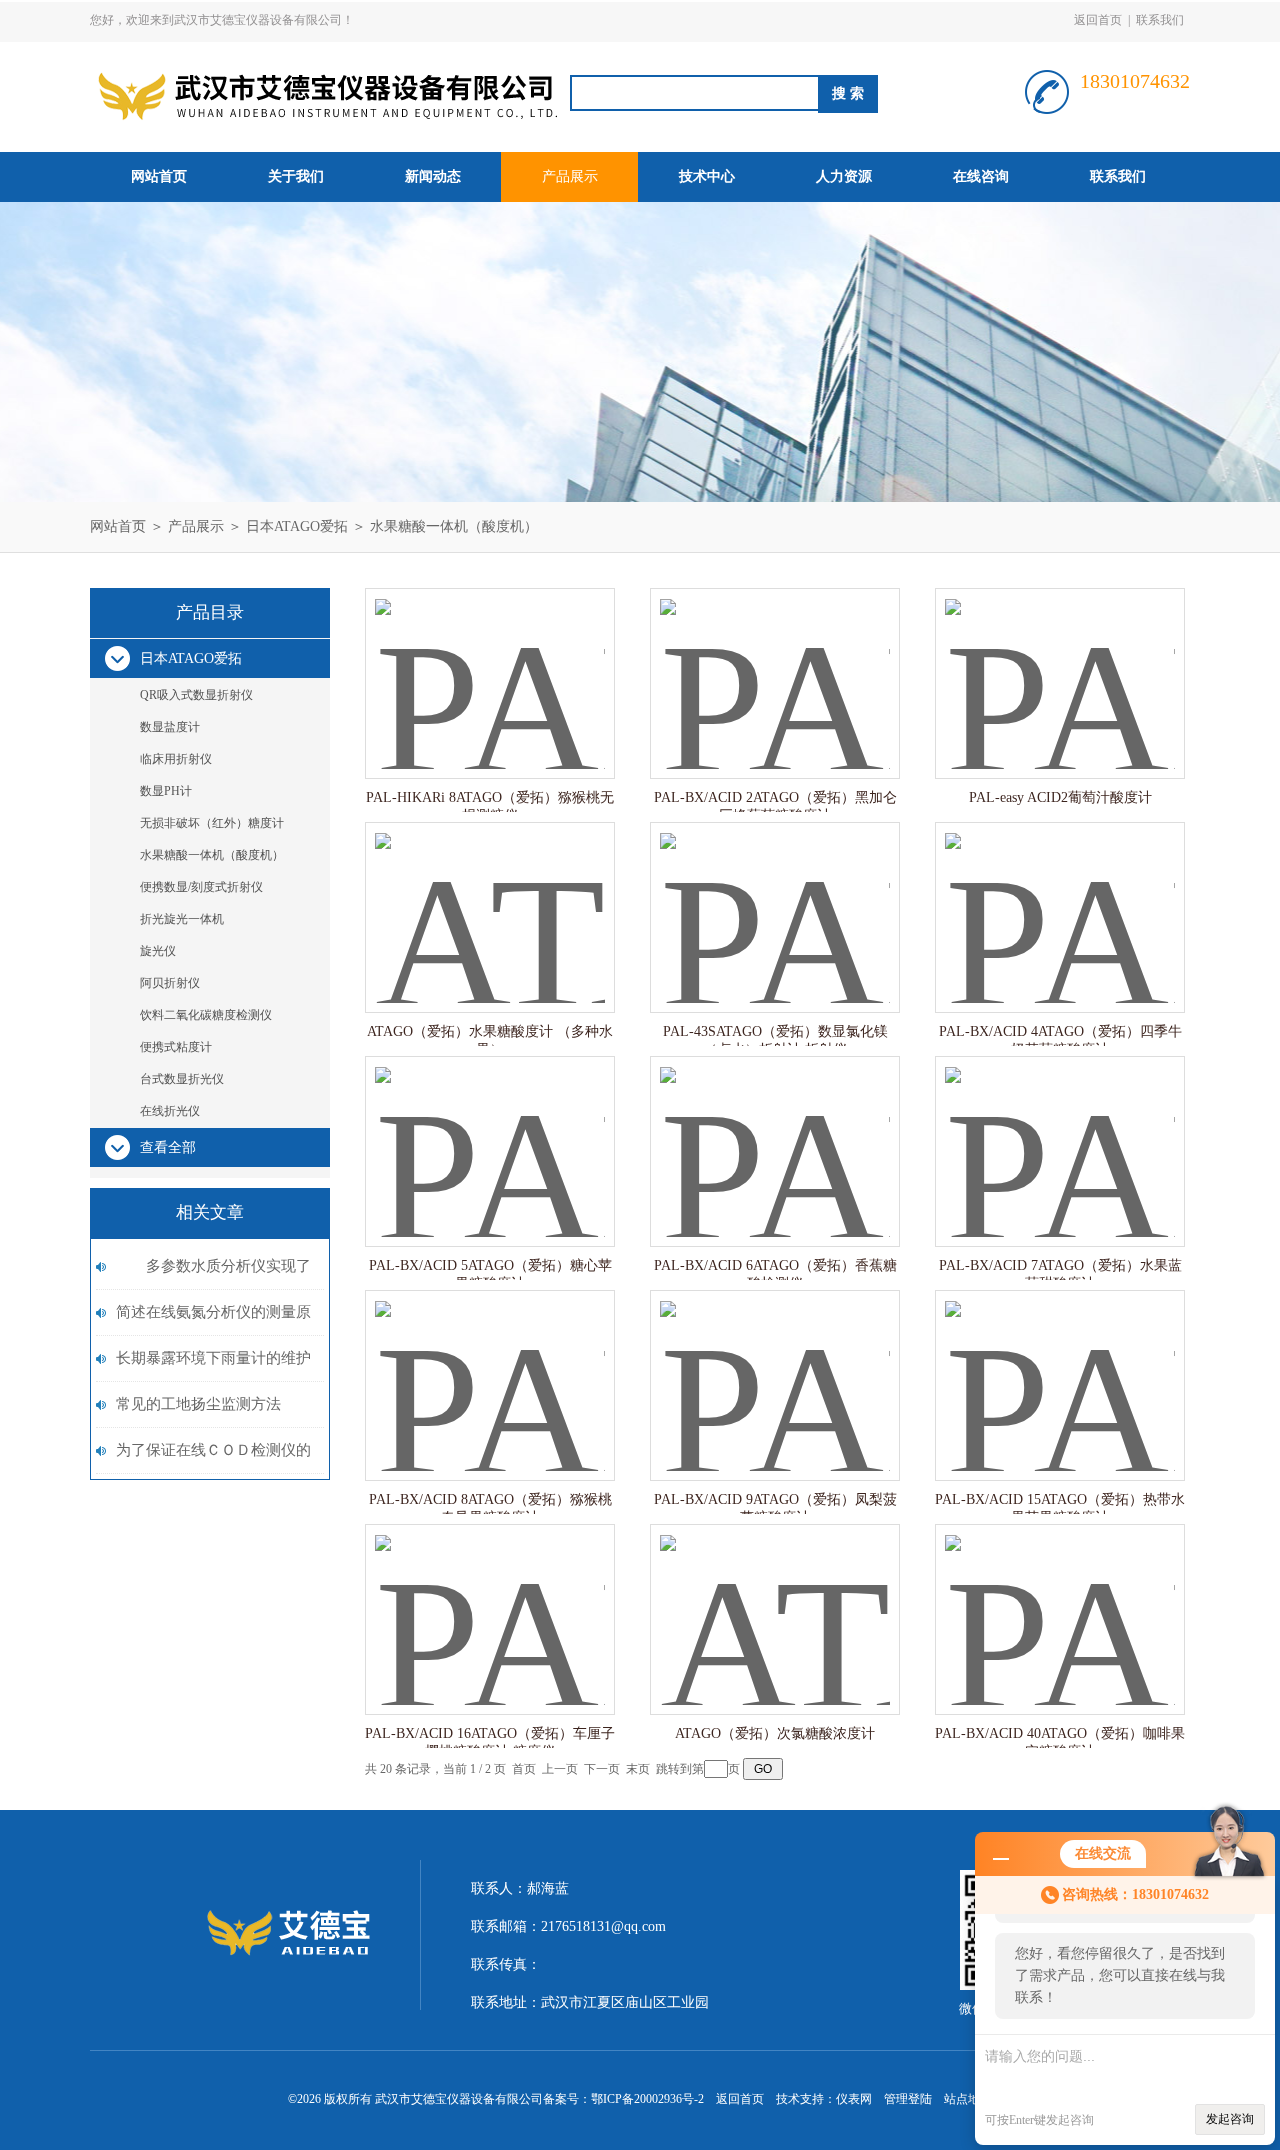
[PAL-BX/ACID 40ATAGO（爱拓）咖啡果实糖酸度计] (1060, 1599)
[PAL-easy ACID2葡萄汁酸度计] (1060, 663)
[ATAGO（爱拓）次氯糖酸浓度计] (775, 1599)
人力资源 (844, 176)
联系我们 (1160, 20)
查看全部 (168, 1147)
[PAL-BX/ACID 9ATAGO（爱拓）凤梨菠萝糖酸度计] (775, 1365)
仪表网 (854, 2099)
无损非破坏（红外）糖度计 (212, 823)
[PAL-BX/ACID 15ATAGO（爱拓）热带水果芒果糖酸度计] (1060, 1365)
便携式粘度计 (176, 1047)
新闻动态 (433, 176)
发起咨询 (1230, 2119)
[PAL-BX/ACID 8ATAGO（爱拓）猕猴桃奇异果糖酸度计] (490, 1365)
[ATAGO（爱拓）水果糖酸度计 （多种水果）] (490, 897)
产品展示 (570, 176)
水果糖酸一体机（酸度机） (454, 526)
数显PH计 (166, 791)
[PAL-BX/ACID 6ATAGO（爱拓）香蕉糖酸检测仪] (775, 1131)
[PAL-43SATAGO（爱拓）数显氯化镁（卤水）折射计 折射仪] (775, 897)
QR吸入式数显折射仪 (196, 695)
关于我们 (296, 176)
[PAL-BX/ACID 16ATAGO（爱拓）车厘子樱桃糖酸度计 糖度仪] (490, 1599)
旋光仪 (158, 951)
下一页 (602, 1769)
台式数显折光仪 (182, 1079)
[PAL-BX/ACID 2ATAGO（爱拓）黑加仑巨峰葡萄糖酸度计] (775, 663)
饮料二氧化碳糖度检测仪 (206, 1015)
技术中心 (707, 176)
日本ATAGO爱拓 (297, 526)
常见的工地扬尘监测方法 (198, 1404)
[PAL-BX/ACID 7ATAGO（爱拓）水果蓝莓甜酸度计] (1060, 1131)
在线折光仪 (170, 1111)
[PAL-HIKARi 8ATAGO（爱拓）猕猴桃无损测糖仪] (490, 663)
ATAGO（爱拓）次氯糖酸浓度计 (775, 1733)
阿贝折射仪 (170, 983)
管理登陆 (908, 2099)
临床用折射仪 (176, 759)
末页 (638, 1769)
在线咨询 (981, 176)
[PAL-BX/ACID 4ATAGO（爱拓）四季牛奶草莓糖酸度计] (1060, 897)
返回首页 (1098, 20)
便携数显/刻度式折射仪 (201, 887)
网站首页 (159, 176)
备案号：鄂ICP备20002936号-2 (623, 2099)
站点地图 (968, 2099)
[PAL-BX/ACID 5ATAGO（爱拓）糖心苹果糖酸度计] (490, 1131)
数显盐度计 (170, 727)
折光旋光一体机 (182, 919)
